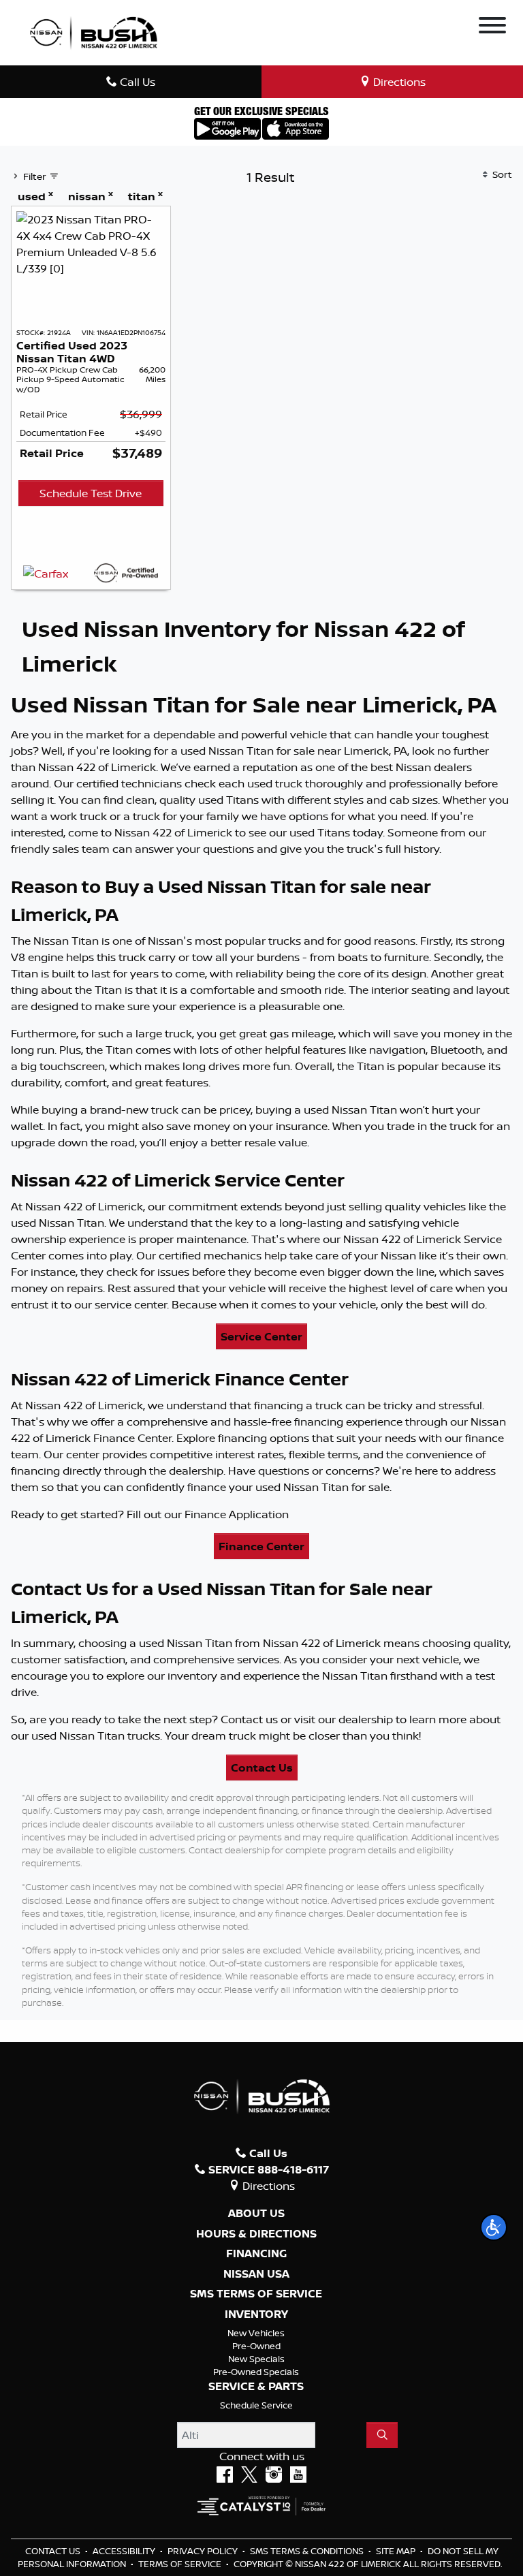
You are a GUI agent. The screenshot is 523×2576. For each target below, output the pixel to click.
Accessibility (125, 2551)
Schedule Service (256, 2405)
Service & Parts (256, 2387)
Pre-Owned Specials (256, 2372)
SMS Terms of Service (256, 2294)
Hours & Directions (256, 2234)
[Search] (382, 2435)
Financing (256, 2254)
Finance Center (261, 1546)
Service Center (261, 1336)
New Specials (256, 2359)
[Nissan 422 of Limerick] (93, 31)
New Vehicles (256, 2333)
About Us (256, 2214)
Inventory (256, 2314)
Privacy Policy (204, 2551)
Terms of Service (181, 2564)
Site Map (397, 2551)
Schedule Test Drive (91, 493)
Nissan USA (256, 2274)
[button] (494, 2227)
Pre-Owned (256, 2346)
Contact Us (262, 1768)
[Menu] (492, 27)
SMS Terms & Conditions (308, 2551)
